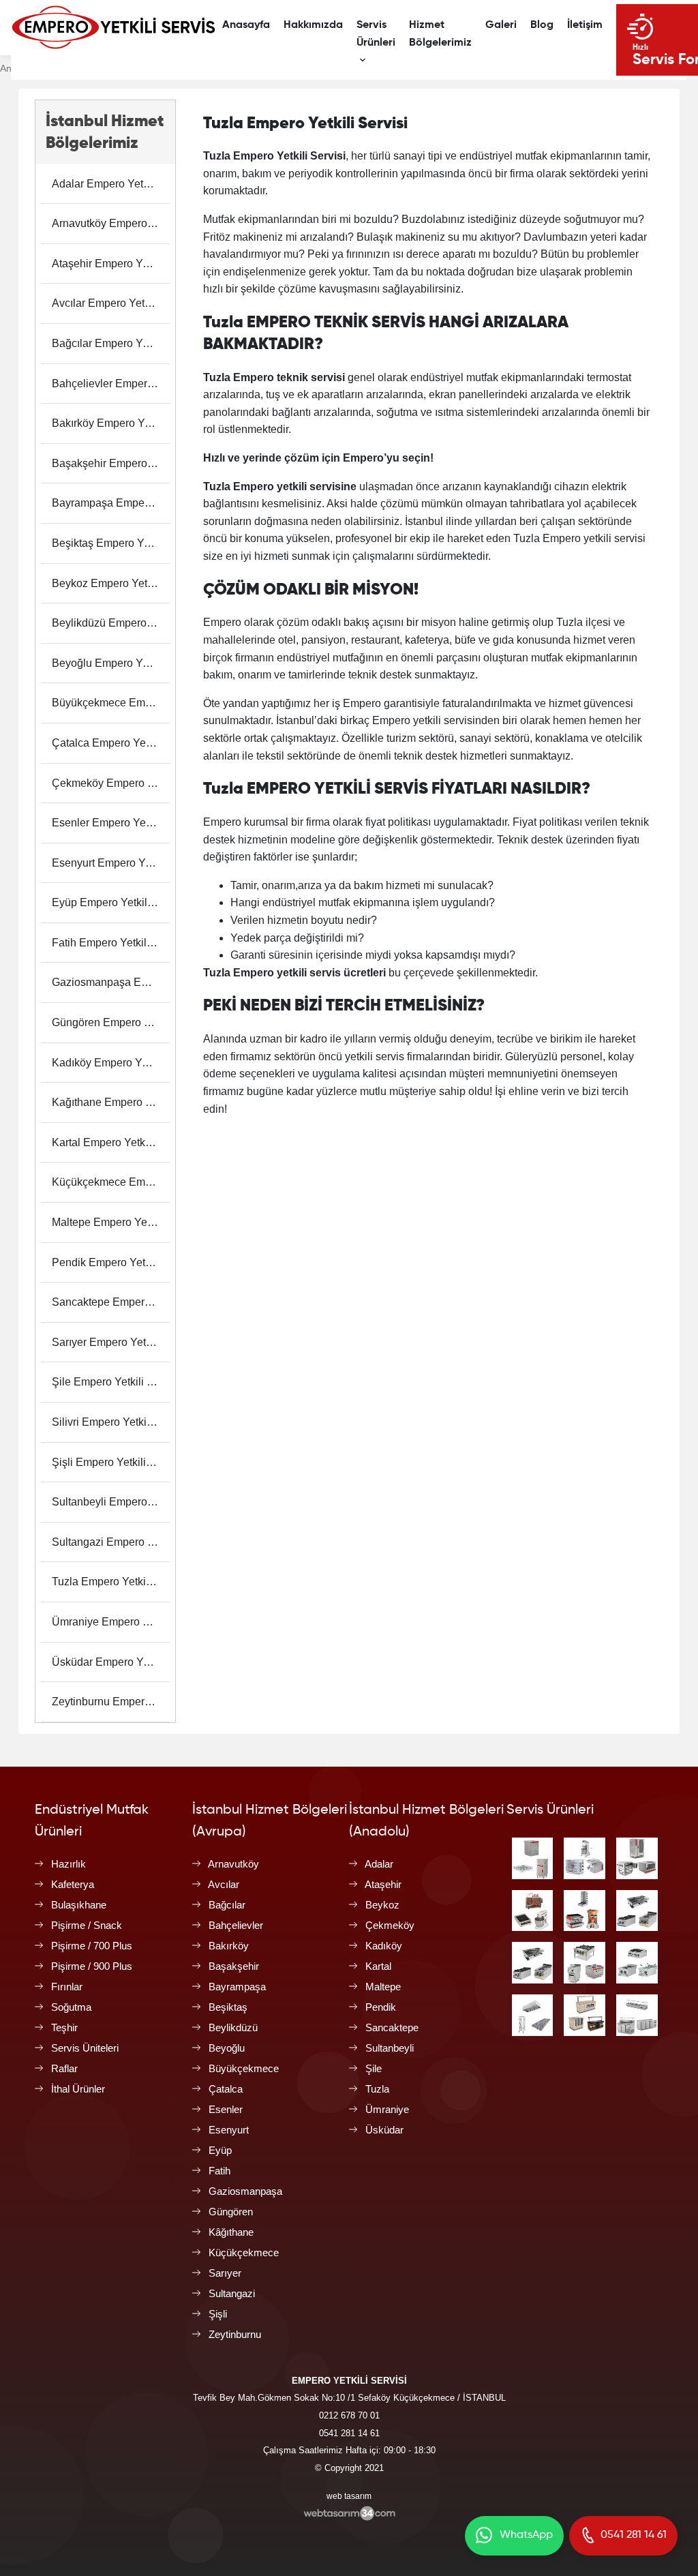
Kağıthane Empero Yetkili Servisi (111, 1102)
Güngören (231, 2212)
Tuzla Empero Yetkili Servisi (111, 1582)
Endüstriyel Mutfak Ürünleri (92, 1821)
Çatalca (226, 2089)
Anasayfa (246, 25)
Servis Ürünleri (376, 34)
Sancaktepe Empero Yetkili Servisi (111, 1302)
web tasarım (349, 2496)
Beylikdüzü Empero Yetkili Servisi (111, 623)
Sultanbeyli (390, 2048)
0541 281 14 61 (349, 2433)
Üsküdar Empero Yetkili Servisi (111, 1662)
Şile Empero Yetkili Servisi (111, 1382)
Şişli (218, 2314)
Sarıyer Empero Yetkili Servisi (111, 1342)
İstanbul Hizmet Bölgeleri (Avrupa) (270, 1821)
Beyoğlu (227, 2048)
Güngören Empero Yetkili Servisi (111, 1022)
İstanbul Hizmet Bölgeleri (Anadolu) (426, 1821)
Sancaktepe (392, 2027)
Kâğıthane (231, 2232)
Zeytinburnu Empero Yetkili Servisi (111, 1702)
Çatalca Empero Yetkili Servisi (111, 743)
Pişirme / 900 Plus (92, 1966)
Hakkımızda (313, 25)
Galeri (501, 25)
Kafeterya (73, 1884)
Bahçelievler (236, 1925)
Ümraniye (387, 2109)
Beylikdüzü (233, 2027)
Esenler (226, 2109)
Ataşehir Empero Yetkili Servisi (111, 264)
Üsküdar (384, 2130)
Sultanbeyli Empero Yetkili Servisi (111, 1502)
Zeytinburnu (235, 2334)
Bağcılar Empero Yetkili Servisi (111, 343)
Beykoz (382, 1905)
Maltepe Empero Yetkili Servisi (111, 1222)
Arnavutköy (233, 1864)
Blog (542, 25)
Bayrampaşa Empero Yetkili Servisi (111, 503)
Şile (374, 2068)
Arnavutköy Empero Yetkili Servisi (111, 223)
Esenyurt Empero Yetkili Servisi (111, 863)
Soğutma (71, 2007)
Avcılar (224, 1884)
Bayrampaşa (237, 1987)
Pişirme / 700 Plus (92, 1946)
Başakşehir (234, 1966)
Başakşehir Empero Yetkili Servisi (111, 463)
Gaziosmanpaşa (245, 2191)
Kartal (378, 1966)
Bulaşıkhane (79, 1905)
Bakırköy (229, 1946)
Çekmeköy (390, 1925)
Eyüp (220, 2150)
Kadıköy (384, 1946)
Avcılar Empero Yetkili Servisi (111, 303)
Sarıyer (225, 2273)
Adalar (379, 1864)
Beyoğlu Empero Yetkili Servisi (111, 663)
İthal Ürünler (78, 2089)
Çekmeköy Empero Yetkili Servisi (111, 783)
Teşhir (64, 2027)
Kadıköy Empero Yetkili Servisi (111, 1063)
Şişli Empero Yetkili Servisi (111, 1462)
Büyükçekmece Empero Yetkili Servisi (111, 703)
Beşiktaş (228, 2007)
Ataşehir (383, 1884)
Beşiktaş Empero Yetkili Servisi (111, 543)
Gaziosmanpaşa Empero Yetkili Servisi (111, 982)
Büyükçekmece (244, 2068)
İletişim (585, 25)
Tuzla (377, 2089)
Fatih (219, 2171)
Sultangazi (232, 2293)
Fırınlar (67, 1987)
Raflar (64, 2068)
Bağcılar (227, 1905)
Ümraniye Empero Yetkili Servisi (111, 1622)
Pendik (381, 2007)
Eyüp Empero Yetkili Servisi (111, 902)
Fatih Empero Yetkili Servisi (111, 943)
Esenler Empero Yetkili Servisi (111, 823)
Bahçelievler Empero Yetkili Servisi (111, 384)
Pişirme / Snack (87, 1925)
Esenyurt (229, 2130)
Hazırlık (69, 1864)
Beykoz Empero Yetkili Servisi (111, 583)
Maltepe (383, 1987)
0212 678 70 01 (349, 2415)
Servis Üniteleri (85, 2048)
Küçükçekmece (244, 2252)
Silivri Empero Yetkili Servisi (111, 1422)
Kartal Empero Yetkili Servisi (111, 1142)
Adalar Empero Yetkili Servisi (111, 184)
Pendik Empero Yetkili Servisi (111, 1262)
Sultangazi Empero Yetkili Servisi (111, 1542)
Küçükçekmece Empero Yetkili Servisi (111, 1182)
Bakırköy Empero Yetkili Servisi (111, 423)
